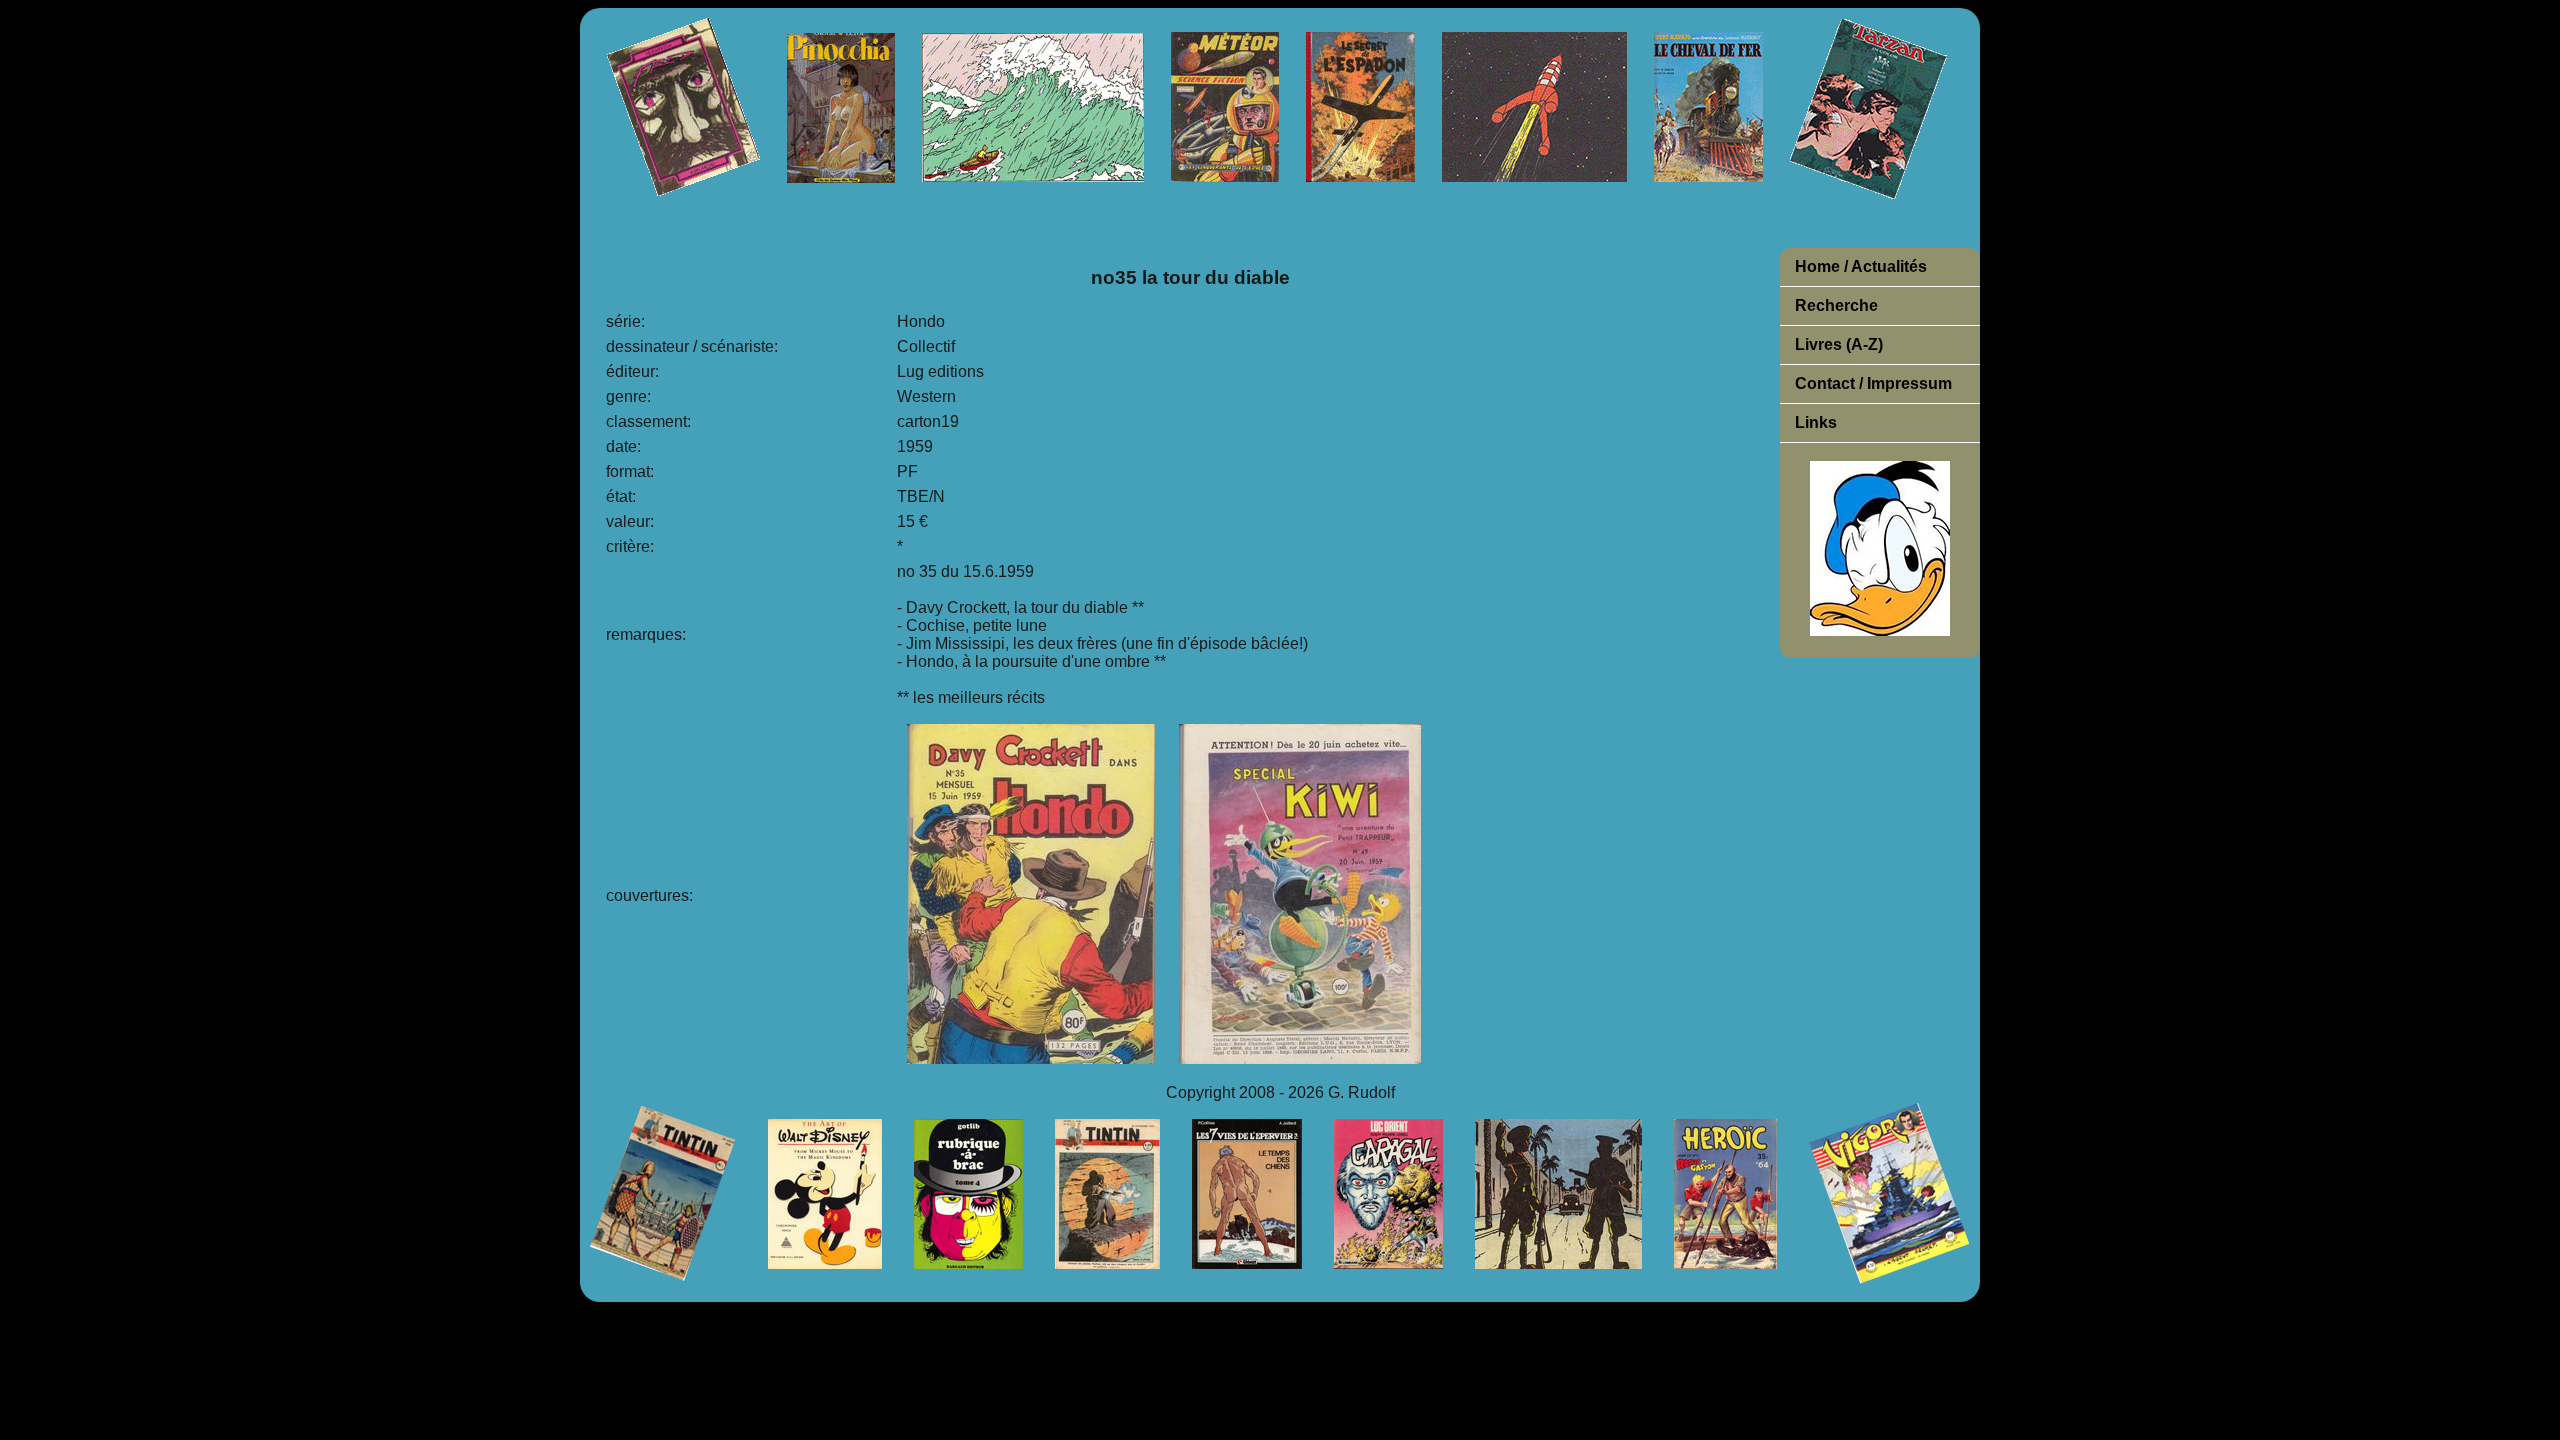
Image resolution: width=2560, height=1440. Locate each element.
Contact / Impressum (1873, 383)
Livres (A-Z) (1839, 344)
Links (1816, 422)
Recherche (1836, 305)
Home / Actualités (1861, 266)
